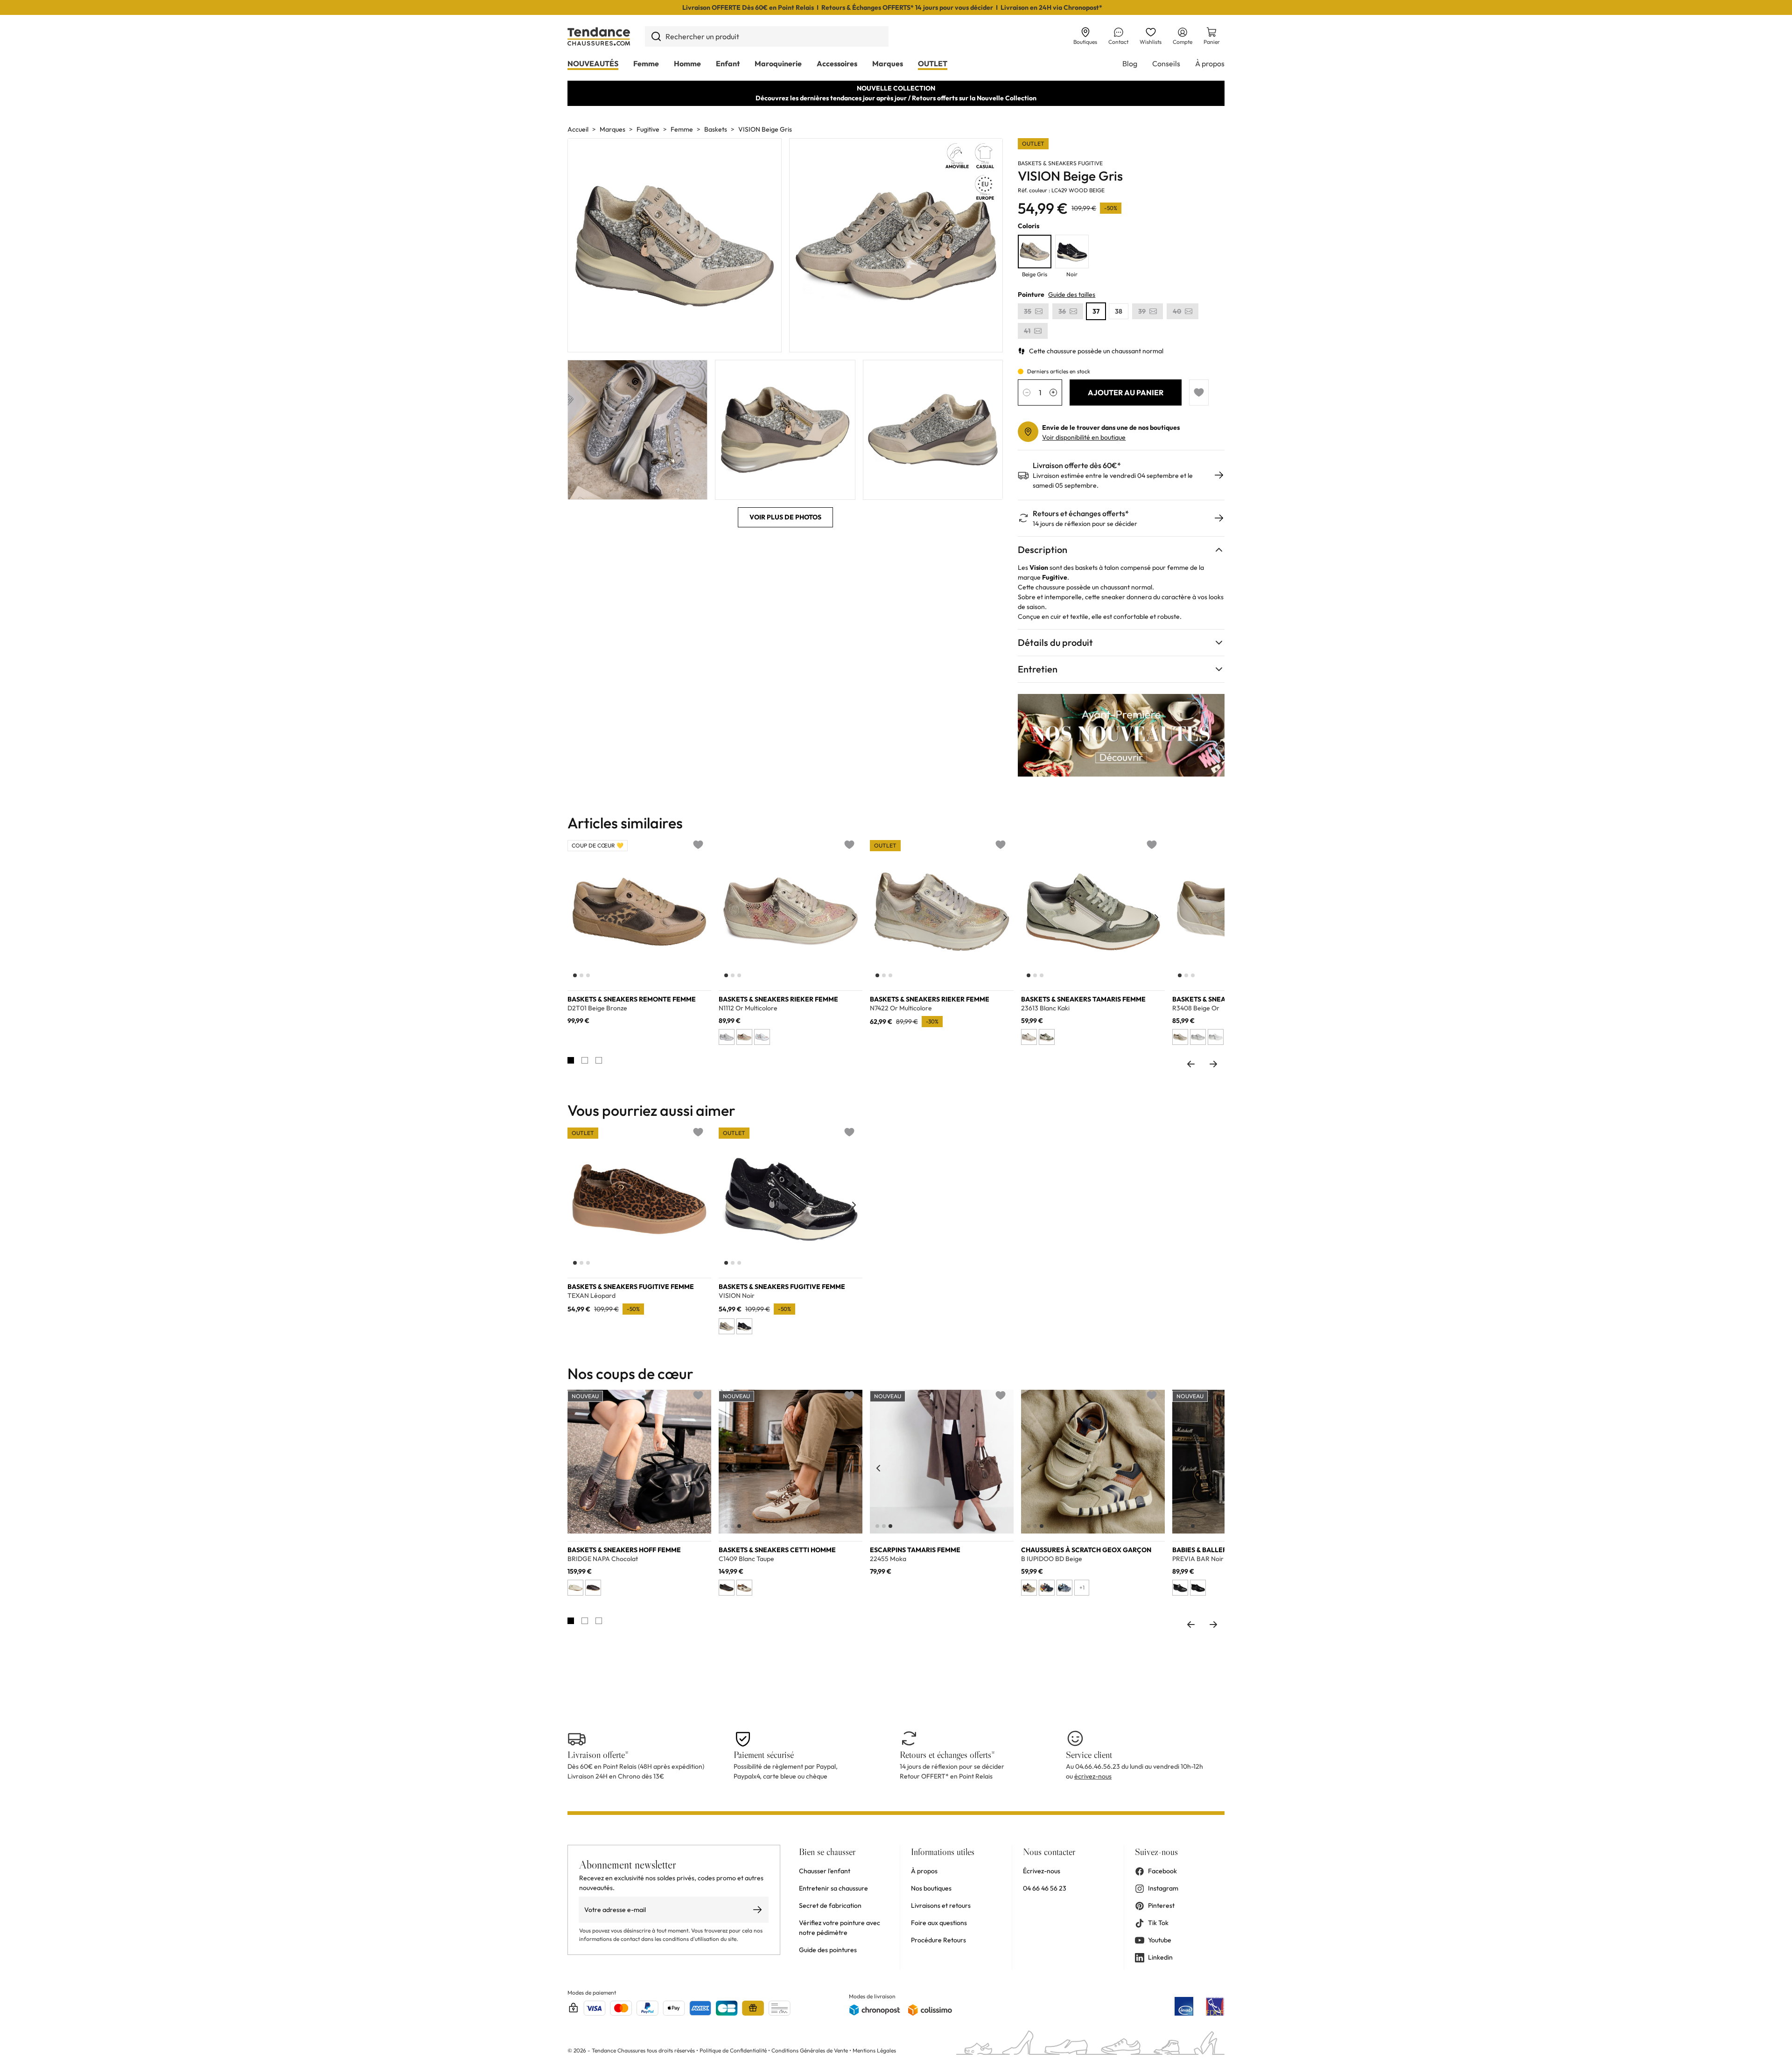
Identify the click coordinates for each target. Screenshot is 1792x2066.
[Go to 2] (585, 1060)
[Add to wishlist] (1199, 392)
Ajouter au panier (1126, 392)
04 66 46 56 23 (1045, 1888)
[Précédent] (576, 917)
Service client (1089, 1755)
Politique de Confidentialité (734, 2050)
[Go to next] (1213, 1064)
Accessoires (837, 63)
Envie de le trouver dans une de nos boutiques (1111, 427)
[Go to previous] (1191, 1064)
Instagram (1163, 1888)
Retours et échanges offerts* (1081, 514)
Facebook (1162, 1871)
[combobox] (767, 36)
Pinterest (1161, 1905)
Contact (1118, 42)
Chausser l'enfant (825, 1871)
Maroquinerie (778, 63)
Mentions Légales (874, 2050)
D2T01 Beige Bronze (597, 1008)
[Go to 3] (599, 1060)
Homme (687, 63)
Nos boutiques (931, 1888)
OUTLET (933, 63)
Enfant (728, 63)
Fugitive (648, 129)
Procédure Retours (938, 1940)
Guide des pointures (828, 1950)
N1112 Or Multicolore (748, 1008)
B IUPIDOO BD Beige (1052, 1559)
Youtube (1160, 1940)
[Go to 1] (571, 1060)
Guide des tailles (1072, 294)
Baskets (716, 129)
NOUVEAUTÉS (593, 63)
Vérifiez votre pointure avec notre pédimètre (840, 1928)
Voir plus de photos (785, 517)
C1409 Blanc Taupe (746, 1559)
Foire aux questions (939, 1923)
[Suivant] (703, 917)
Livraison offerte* (598, 1755)
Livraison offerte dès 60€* (1077, 466)
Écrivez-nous (1042, 1871)
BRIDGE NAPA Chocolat (603, 1559)
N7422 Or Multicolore (901, 1008)
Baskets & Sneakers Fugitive (1060, 163)
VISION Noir (737, 1296)
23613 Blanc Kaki (1045, 1008)
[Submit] (656, 36)
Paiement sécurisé (764, 1755)
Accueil (578, 129)
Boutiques (1085, 42)
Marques (888, 63)
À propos (1210, 63)
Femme (646, 63)
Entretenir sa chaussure (833, 1888)
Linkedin (1160, 1957)
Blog (1130, 63)
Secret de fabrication (830, 1905)
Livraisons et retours (941, 1905)
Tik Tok (1158, 1923)
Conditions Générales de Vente (810, 2050)
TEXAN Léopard (591, 1296)
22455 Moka (888, 1559)
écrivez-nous (1093, 1776)
